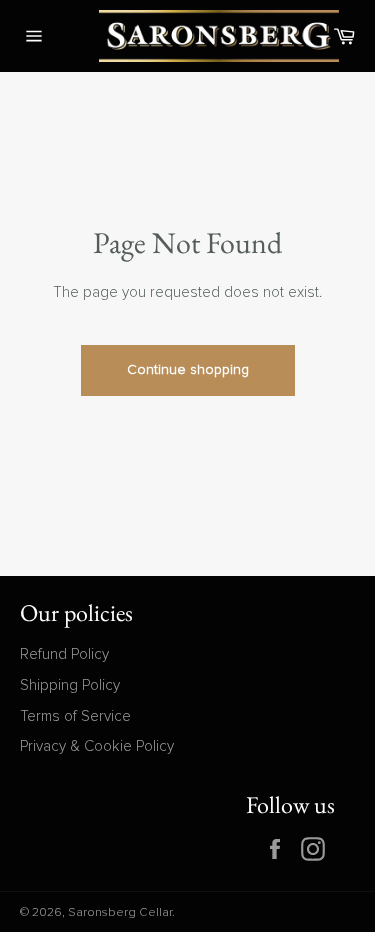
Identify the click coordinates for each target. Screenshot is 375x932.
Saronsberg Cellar (120, 913)
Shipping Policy (70, 685)
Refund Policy (64, 654)
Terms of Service (75, 716)
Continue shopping (188, 370)
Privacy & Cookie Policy (97, 746)
